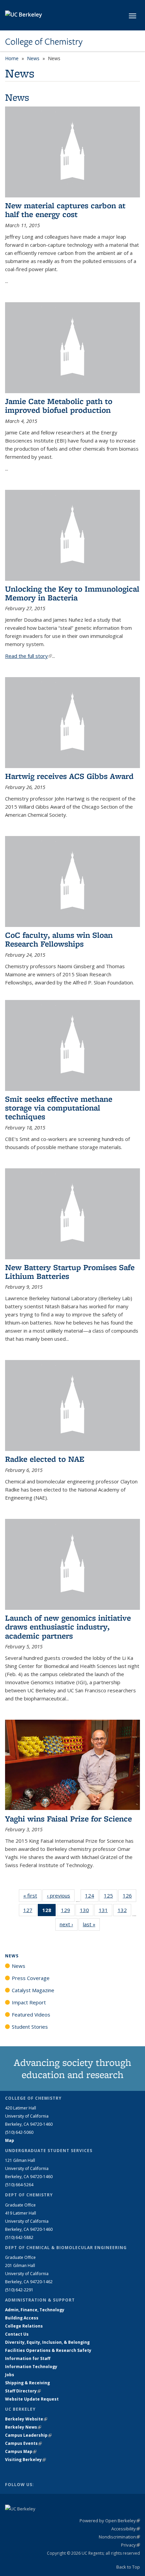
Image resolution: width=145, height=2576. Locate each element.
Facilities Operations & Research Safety (48, 2350)
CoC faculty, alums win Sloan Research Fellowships (59, 939)
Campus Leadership (28, 2435)
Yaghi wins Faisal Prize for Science (68, 1819)
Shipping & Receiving (27, 2383)
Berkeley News (23, 2427)
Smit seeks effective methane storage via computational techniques (59, 1108)
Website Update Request (32, 2399)
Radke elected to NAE (45, 1459)
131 (106, 1912)
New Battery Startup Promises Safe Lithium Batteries (70, 1272)
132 (124, 1912)
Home (12, 58)
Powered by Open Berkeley (110, 2521)
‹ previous (61, 1895)
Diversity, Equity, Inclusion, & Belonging (47, 2342)
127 (30, 1912)
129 (68, 1912)
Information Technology (31, 2367)
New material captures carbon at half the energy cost (65, 210)
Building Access (22, 2318)
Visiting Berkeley (25, 2460)
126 (129, 1897)
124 (92, 1897)
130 (87, 1912)
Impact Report (29, 2002)
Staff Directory (23, 2391)
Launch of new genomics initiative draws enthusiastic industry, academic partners (68, 1627)
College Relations (24, 2326)
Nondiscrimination (119, 2537)
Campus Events (23, 2443)
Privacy (130, 2545)
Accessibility (126, 2529)
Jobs (10, 2375)
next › (69, 1924)
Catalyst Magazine (33, 1990)
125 (111, 1897)
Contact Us (17, 2334)
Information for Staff (28, 2358)
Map (10, 2140)
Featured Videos (31, 2014)
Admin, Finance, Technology (35, 2310)
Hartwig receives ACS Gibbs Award (69, 776)
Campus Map (21, 2451)
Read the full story (28, 656)
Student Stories (30, 2027)
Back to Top (128, 2567)
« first (32, 1895)
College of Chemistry (44, 42)
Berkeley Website (26, 2419)
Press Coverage (31, 1978)
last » (91, 1924)
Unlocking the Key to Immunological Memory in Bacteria (72, 593)
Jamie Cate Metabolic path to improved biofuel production (59, 406)
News (33, 58)
